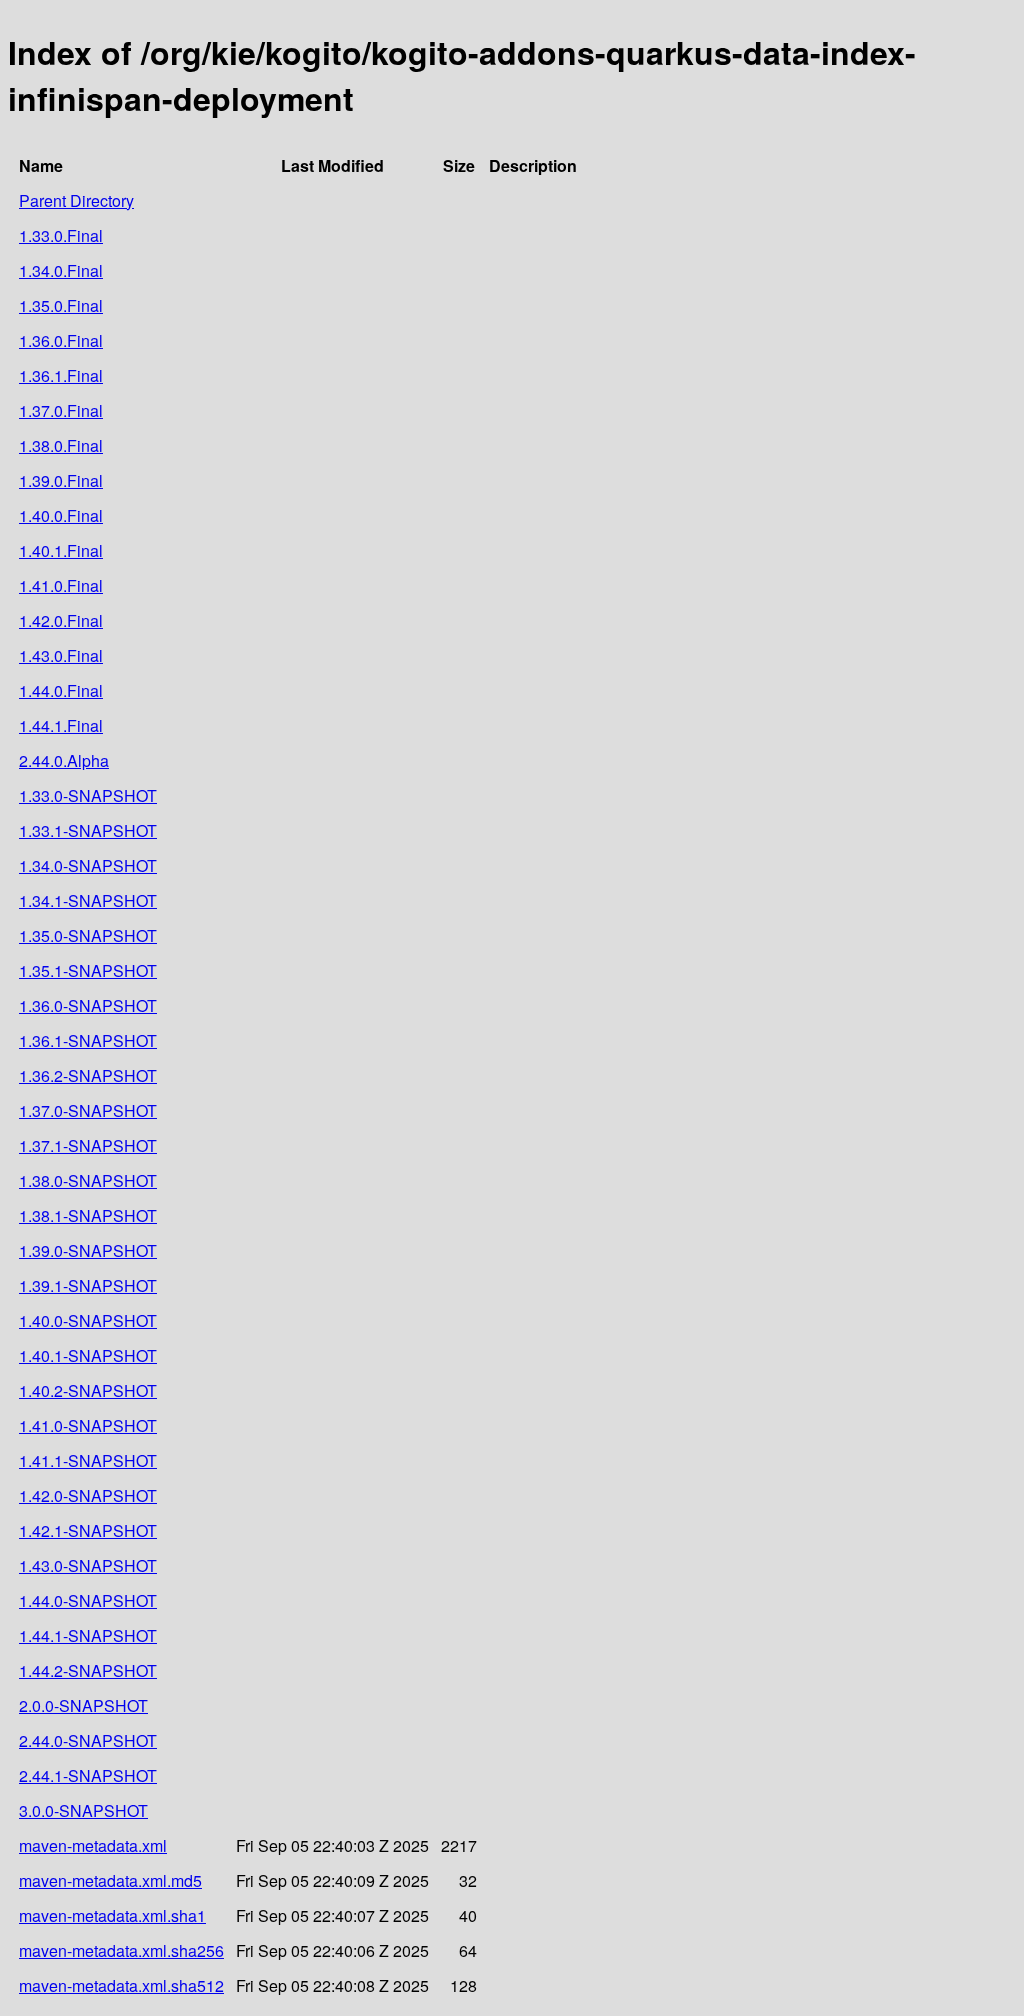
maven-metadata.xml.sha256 (121, 1950)
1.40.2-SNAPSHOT (88, 1390)
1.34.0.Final (61, 270)
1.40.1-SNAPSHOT (88, 1355)
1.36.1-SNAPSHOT (88, 1040)
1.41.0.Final (61, 585)
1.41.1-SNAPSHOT (88, 1460)
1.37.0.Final (61, 410)
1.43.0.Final (61, 655)
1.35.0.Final (61, 305)
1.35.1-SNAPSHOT (88, 970)
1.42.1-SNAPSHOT (88, 1530)
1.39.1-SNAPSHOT (88, 1285)
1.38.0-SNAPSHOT (88, 1180)
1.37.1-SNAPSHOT (88, 1145)
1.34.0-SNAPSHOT (88, 865)
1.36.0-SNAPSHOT (88, 1005)
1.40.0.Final (61, 515)
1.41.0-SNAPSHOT (88, 1425)
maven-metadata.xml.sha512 (121, 1985)
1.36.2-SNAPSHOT (88, 1075)
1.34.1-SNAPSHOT (88, 900)
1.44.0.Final (61, 690)
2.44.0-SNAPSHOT (88, 1740)
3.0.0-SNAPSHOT (83, 1810)
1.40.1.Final (61, 550)
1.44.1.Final (61, 725)
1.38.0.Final (61, 445)
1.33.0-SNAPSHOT (88, 795)
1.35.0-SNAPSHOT (88, 935)
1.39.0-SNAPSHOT (88, 1250)
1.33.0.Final (61, 235)
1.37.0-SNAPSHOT (88, 1110)
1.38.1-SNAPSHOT (88, 1215)
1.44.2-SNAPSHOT (88, 1670)
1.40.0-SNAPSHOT (88, 1320)
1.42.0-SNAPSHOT (88, 1495)
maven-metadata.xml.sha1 (112, 1915)
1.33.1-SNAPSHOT (88, 830)
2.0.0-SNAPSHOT (83, 1705)
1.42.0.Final (61, 620)
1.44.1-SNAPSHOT (88, 1635)
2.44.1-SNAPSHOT (88, 1775)
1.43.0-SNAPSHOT (88, 1565)
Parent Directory (76, 200)
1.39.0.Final (61, 480)
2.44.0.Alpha (64, 760)
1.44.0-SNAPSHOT (88, 1600)
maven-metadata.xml (93, 1845)
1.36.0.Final (61, 340)
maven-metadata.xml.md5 (110, 1880)
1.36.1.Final (61, 375)
